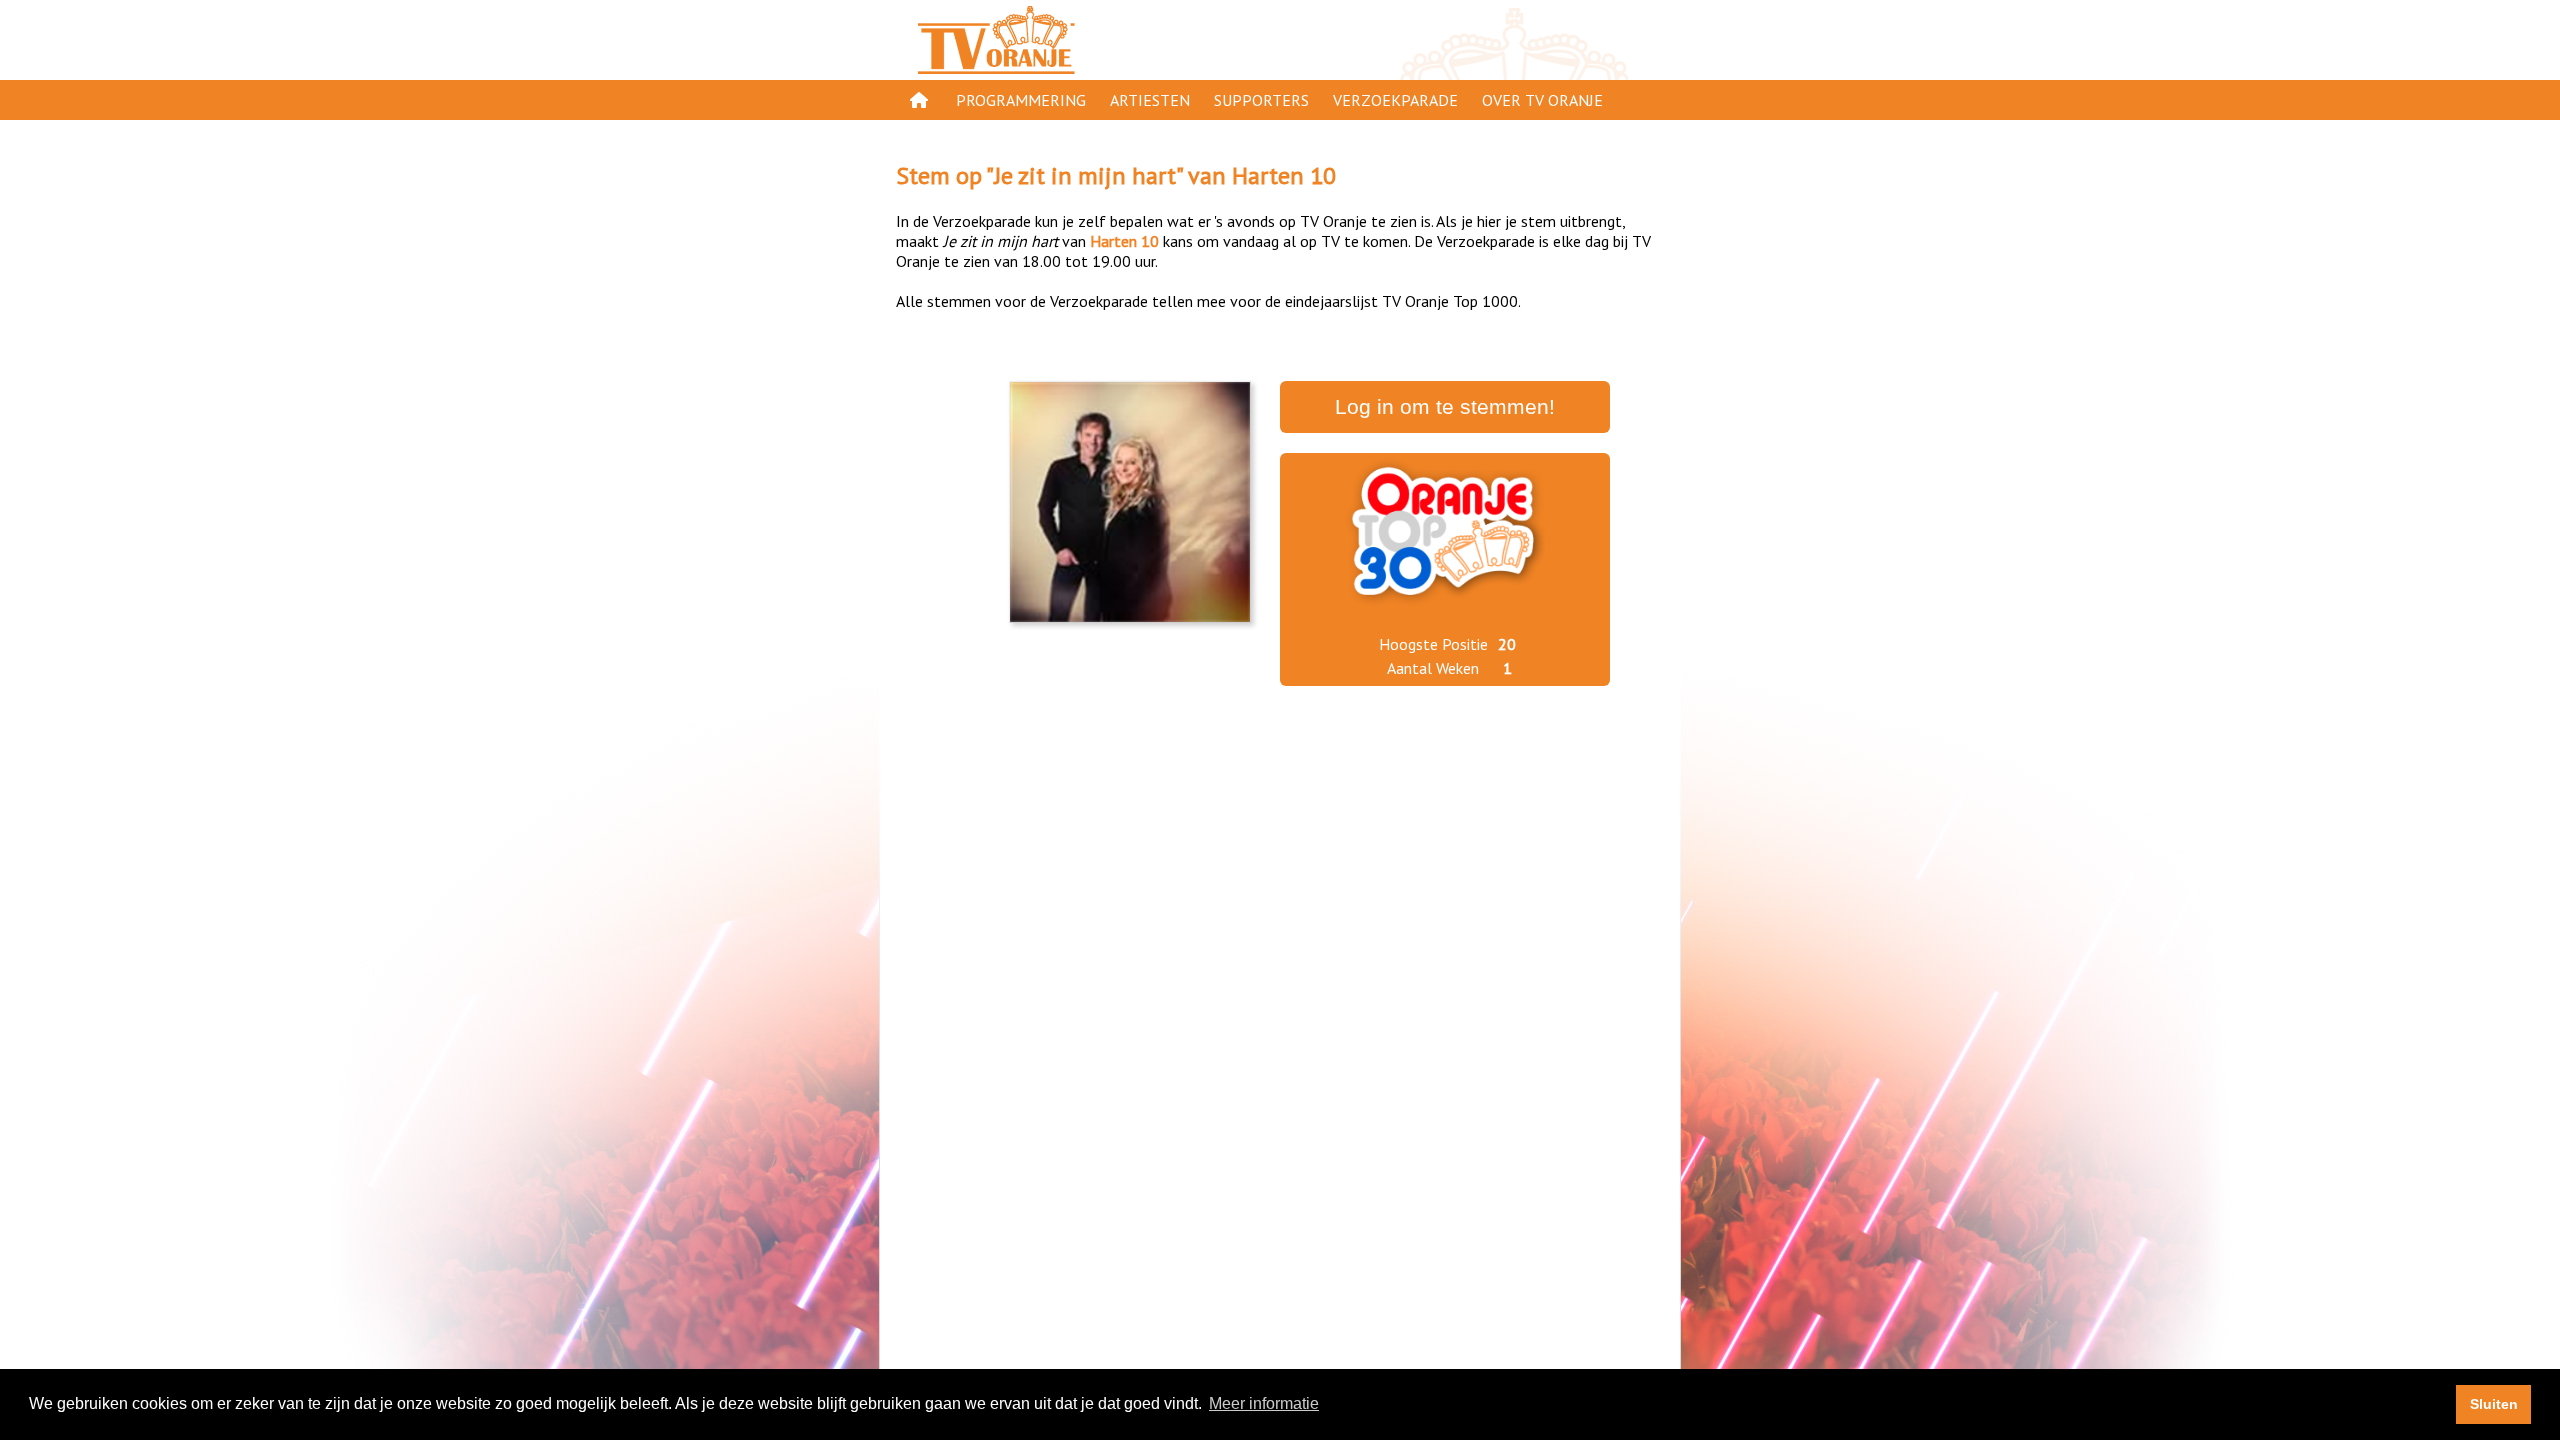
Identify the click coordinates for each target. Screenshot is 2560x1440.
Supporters (1261, 100)
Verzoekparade (1395, 100)
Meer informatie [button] (1264, 1403)
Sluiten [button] (2494, 1404)
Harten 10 (1284, 175)
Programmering (1021, 100)
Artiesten (1150, 100)
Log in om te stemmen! (1445, 407)
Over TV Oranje (1542, 100)
